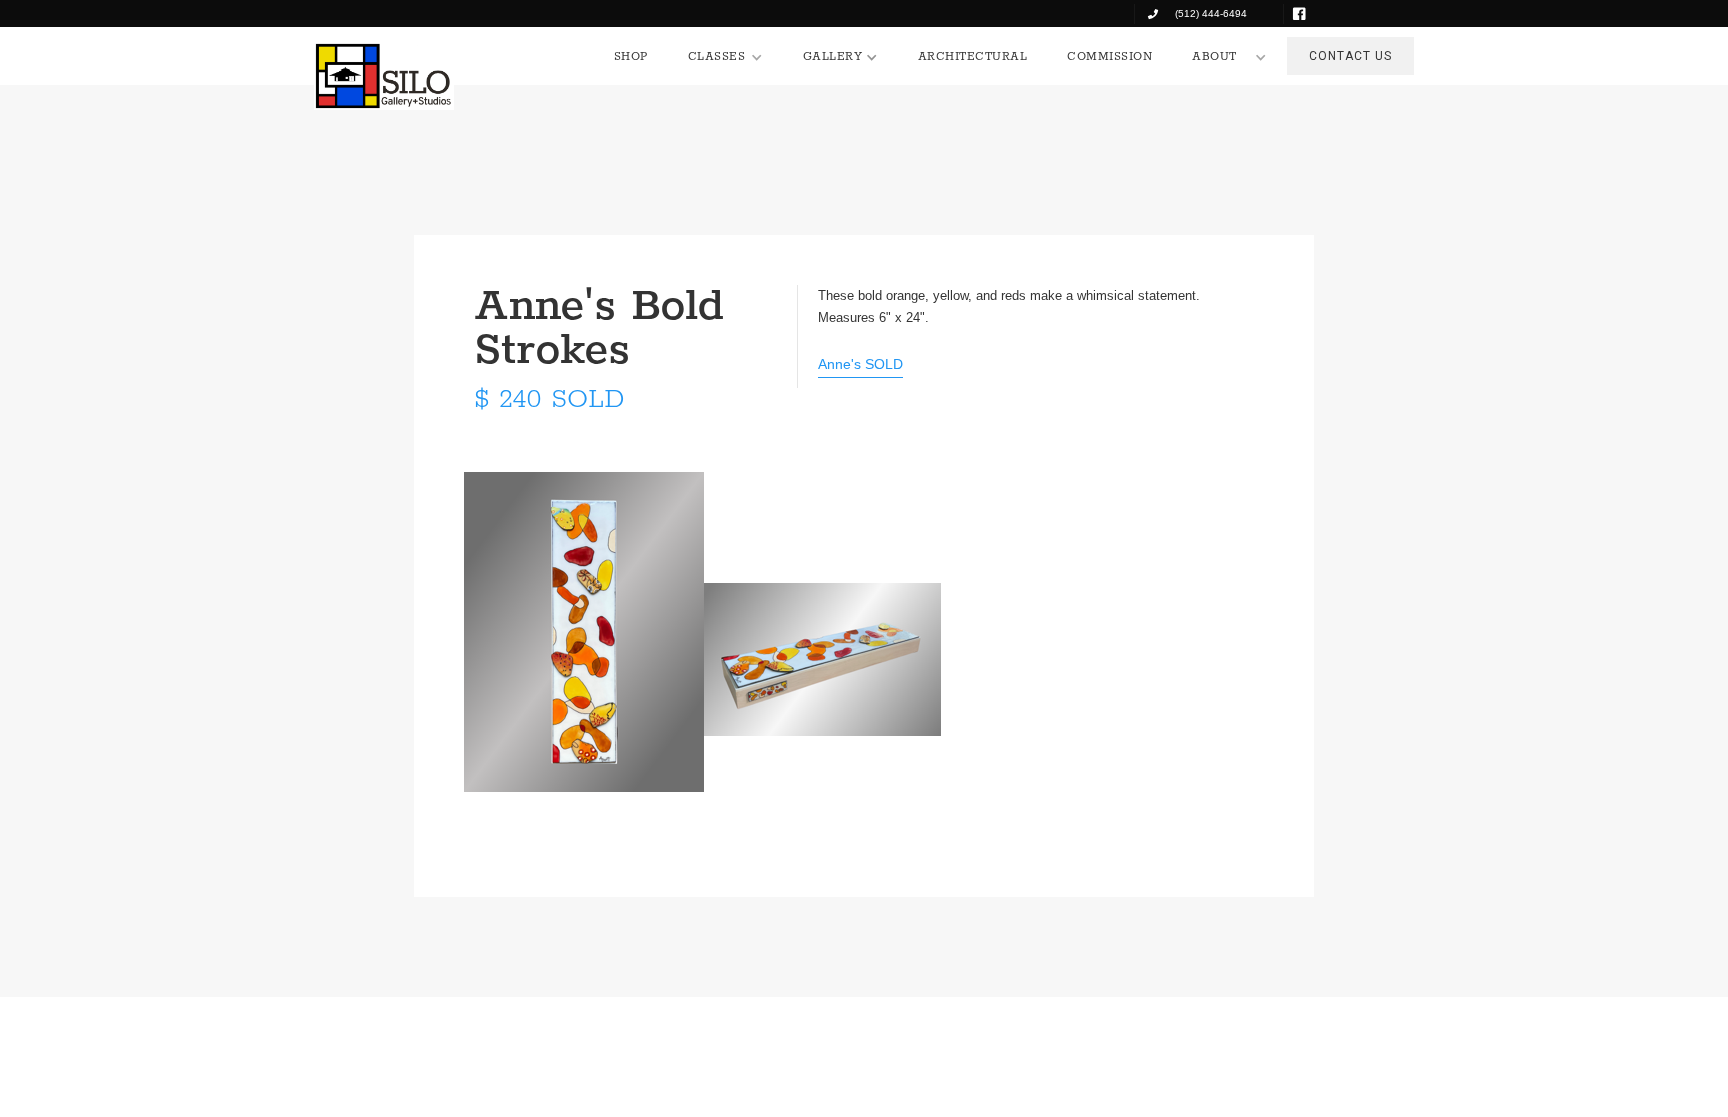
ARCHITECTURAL (973, 56)
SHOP (631, 56)
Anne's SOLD (860, 364)
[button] (725, 57)
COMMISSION (1109, 56)
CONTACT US (1350, 56)
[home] (384, 76)
